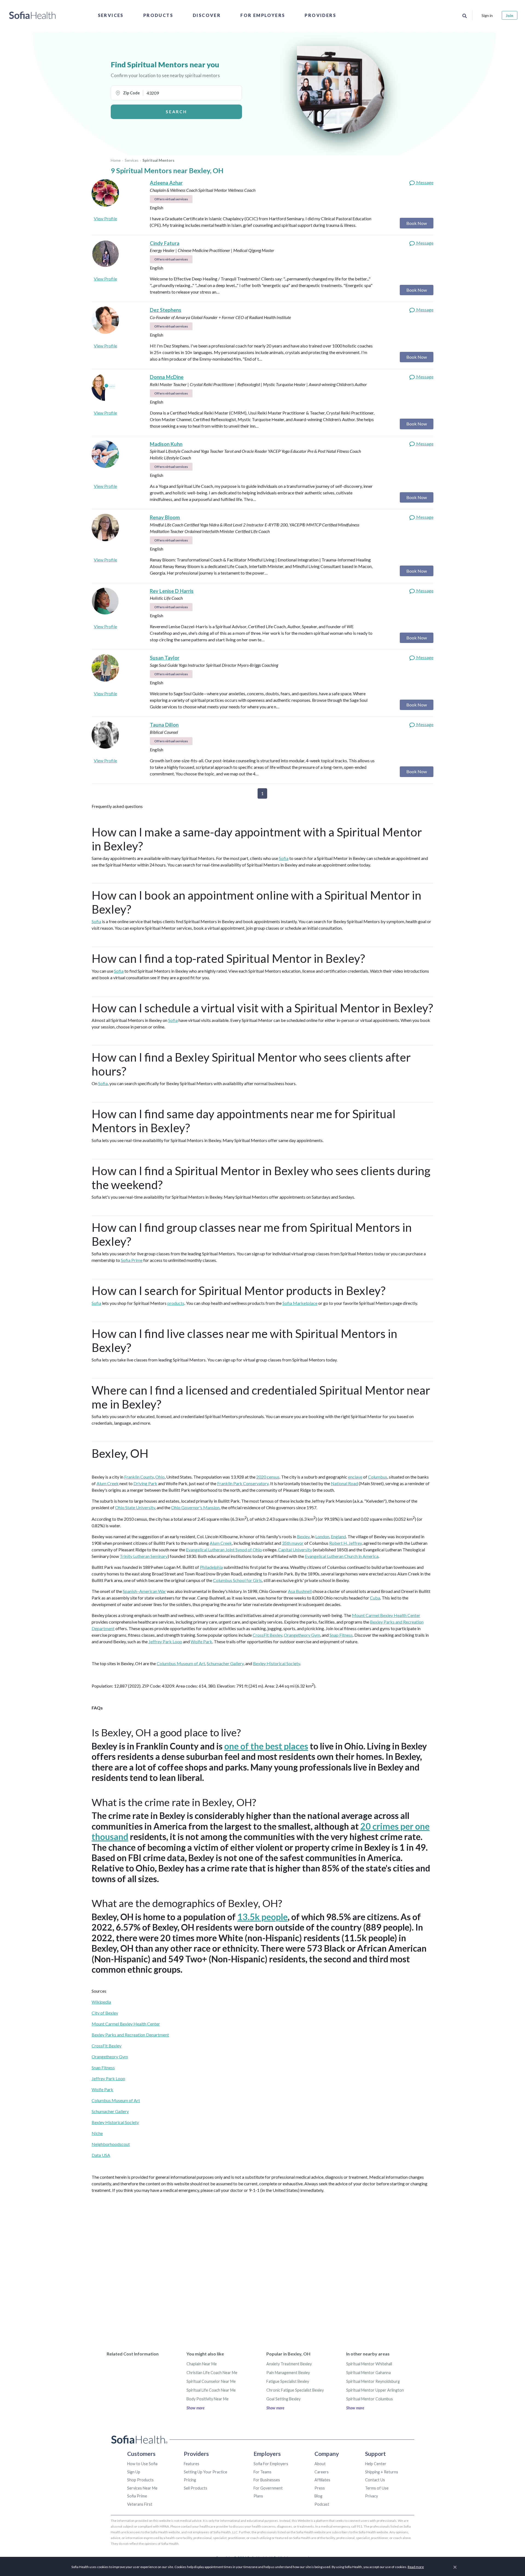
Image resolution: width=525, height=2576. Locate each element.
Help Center (376, 2464)
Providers (320, 15)
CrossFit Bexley (267, 1635)
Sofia (284, 858)
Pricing (190, 2480)
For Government (268, 2488)
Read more (416, 2567)
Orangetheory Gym (302, 1635)
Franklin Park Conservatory (243, 1483)
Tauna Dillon (164, 725)
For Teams (262, 2472)
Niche (97, 2133)
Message (424, 182)
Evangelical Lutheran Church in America (342, 1556)
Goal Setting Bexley (283, 2399)
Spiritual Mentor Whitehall (369, 2364)
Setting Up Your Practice (205, 2472)
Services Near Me (142, 2488)
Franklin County (139, 1477)
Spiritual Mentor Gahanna (368, 2373)
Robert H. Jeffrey (345, 1543)
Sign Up (134, 2472)
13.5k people (262, 1917)
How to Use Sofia (142, 2464)
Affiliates (322, 2480)
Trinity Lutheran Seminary (144, 1556)
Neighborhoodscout (111, 2144)
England (338, 1536)
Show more (196, 2408)
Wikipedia (101, 2002)
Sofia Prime (132, 1260)
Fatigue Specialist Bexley (288, 2381)
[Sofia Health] (32, 15)
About (320, 2464)
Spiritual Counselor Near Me (211, 2381)
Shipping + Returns (382, 2472)
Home (116, 160)
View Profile (105, 218)
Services (111, 15)
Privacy (371, 2496)
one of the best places (266, 1746)
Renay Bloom (165, 517)
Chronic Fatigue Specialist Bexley (295, 2390)
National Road (344, 1483)
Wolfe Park (201, 1641)
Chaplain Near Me (202, 2364)
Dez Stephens (166, 310)
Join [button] (510, 15)
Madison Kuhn (166, 444)
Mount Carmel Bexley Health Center (386, 1615)
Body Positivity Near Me (208, 2399)
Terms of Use (377, 2488)
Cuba (375, 1598)
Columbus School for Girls (237, 1580)
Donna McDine (167, 377)
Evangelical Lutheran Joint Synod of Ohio (224, 1550)
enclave (355, 1477)
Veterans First (140, 2504)
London (322, 1536)
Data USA (101, 2155)
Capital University (295, 1550)
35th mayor (293, 1543)
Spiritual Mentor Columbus (370, 2399)
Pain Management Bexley (288, 2373)
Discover (207, 15)
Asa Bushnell (300, 1591)
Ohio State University (135, 1507)
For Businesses (267, 2480)
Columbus (378, 1477)
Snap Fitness (341, 1635)
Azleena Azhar (166, 183)
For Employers (263, 15)
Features (192, 2464)
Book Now (417, 223)
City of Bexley (105, 2013)
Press (320, 2488)
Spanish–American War (144, 1591)
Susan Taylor (165, 658)
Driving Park (145, 1483)
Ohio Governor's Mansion (195, 1507)
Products (158, 15)
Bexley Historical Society (276, 1663)
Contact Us (375, 2480)
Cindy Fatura (165, 243)
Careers (322, 2472)
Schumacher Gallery (225, 1663)
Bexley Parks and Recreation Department (130, 2035)
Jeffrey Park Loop (165, 1641)
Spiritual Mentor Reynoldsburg (373, 2381)
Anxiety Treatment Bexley (289, 2364)
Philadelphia (211, 1567)
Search (176, 112)
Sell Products (196, 2488)
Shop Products (140, 2480)
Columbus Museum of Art (181, 1663)
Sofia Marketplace (300, 1303)
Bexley (303, 1536)
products (176, 1303)
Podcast (322, 2504)
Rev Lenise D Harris (172, 591)
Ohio (160, 1477)
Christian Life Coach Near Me (212, 2373)
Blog (318, 2496)
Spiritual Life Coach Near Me (211, 2390)
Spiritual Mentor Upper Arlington (375, 2390)
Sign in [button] (487, 15)
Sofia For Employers (271, 2464)
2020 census (268, 1477)
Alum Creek (108, 1483)
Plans (258, 2496)
